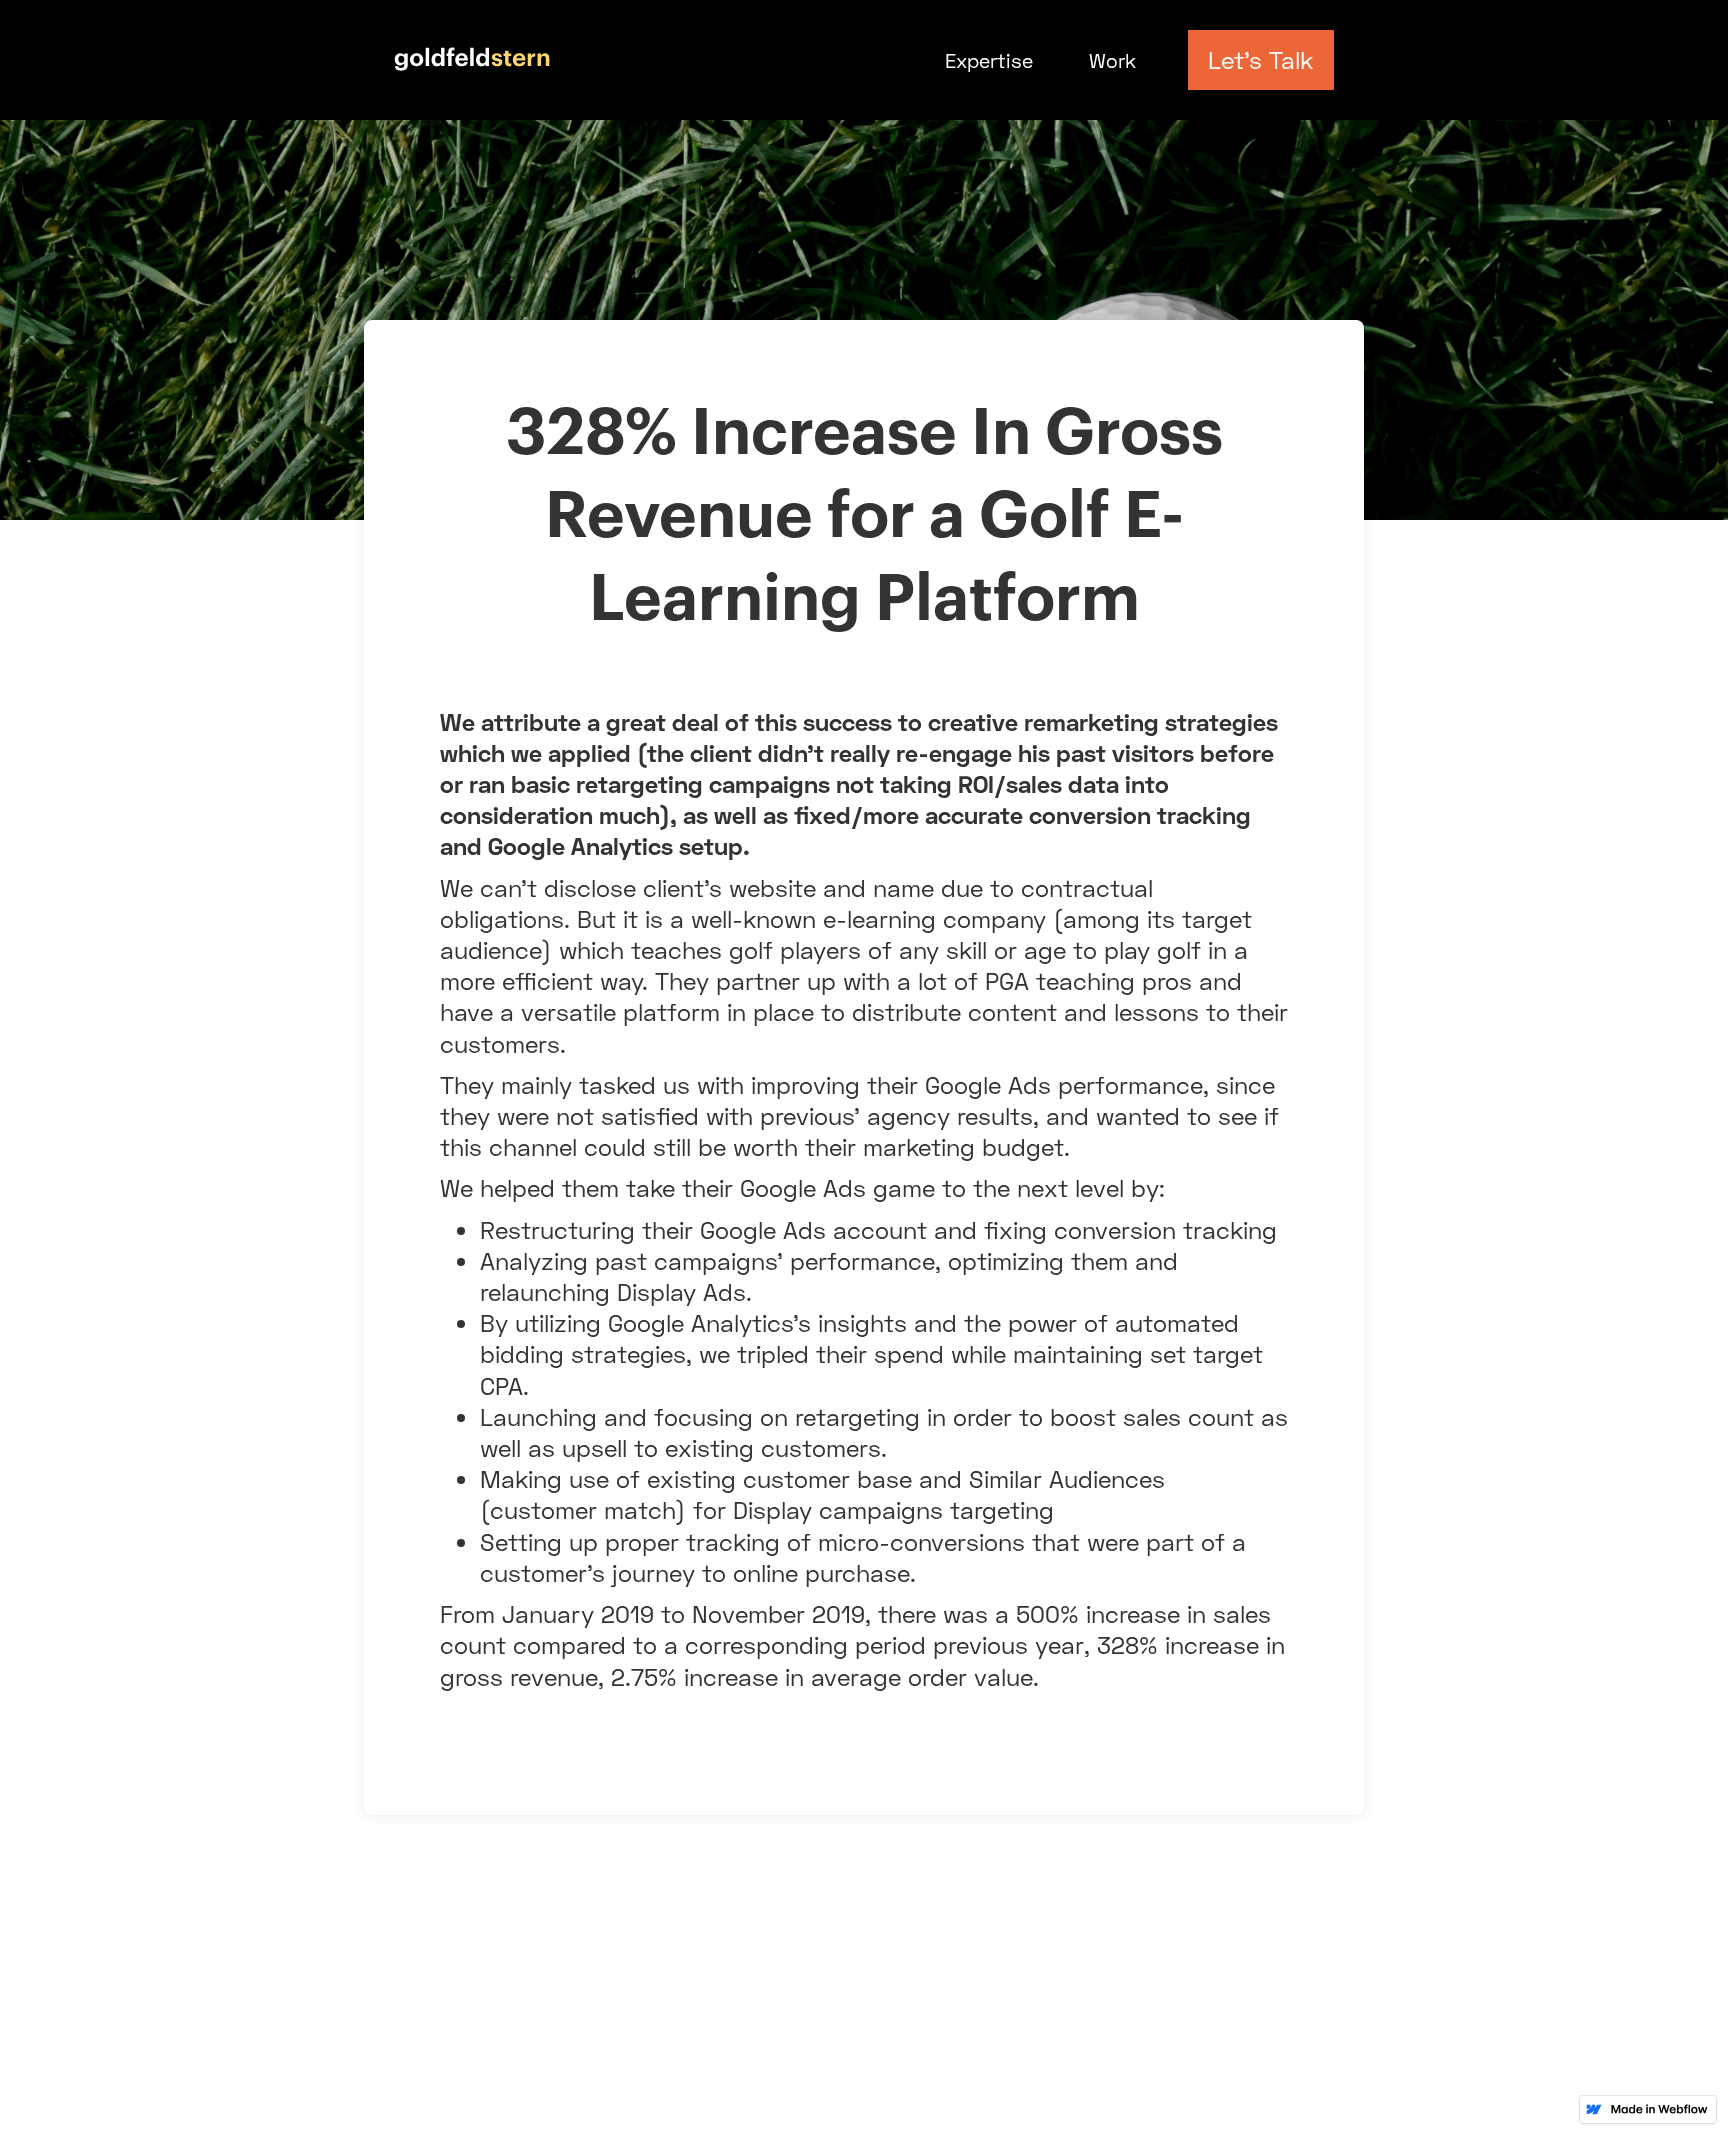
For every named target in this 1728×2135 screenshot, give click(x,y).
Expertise (989, 60)
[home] (472, 51)
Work (1112, 60)
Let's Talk (1260, 59)
